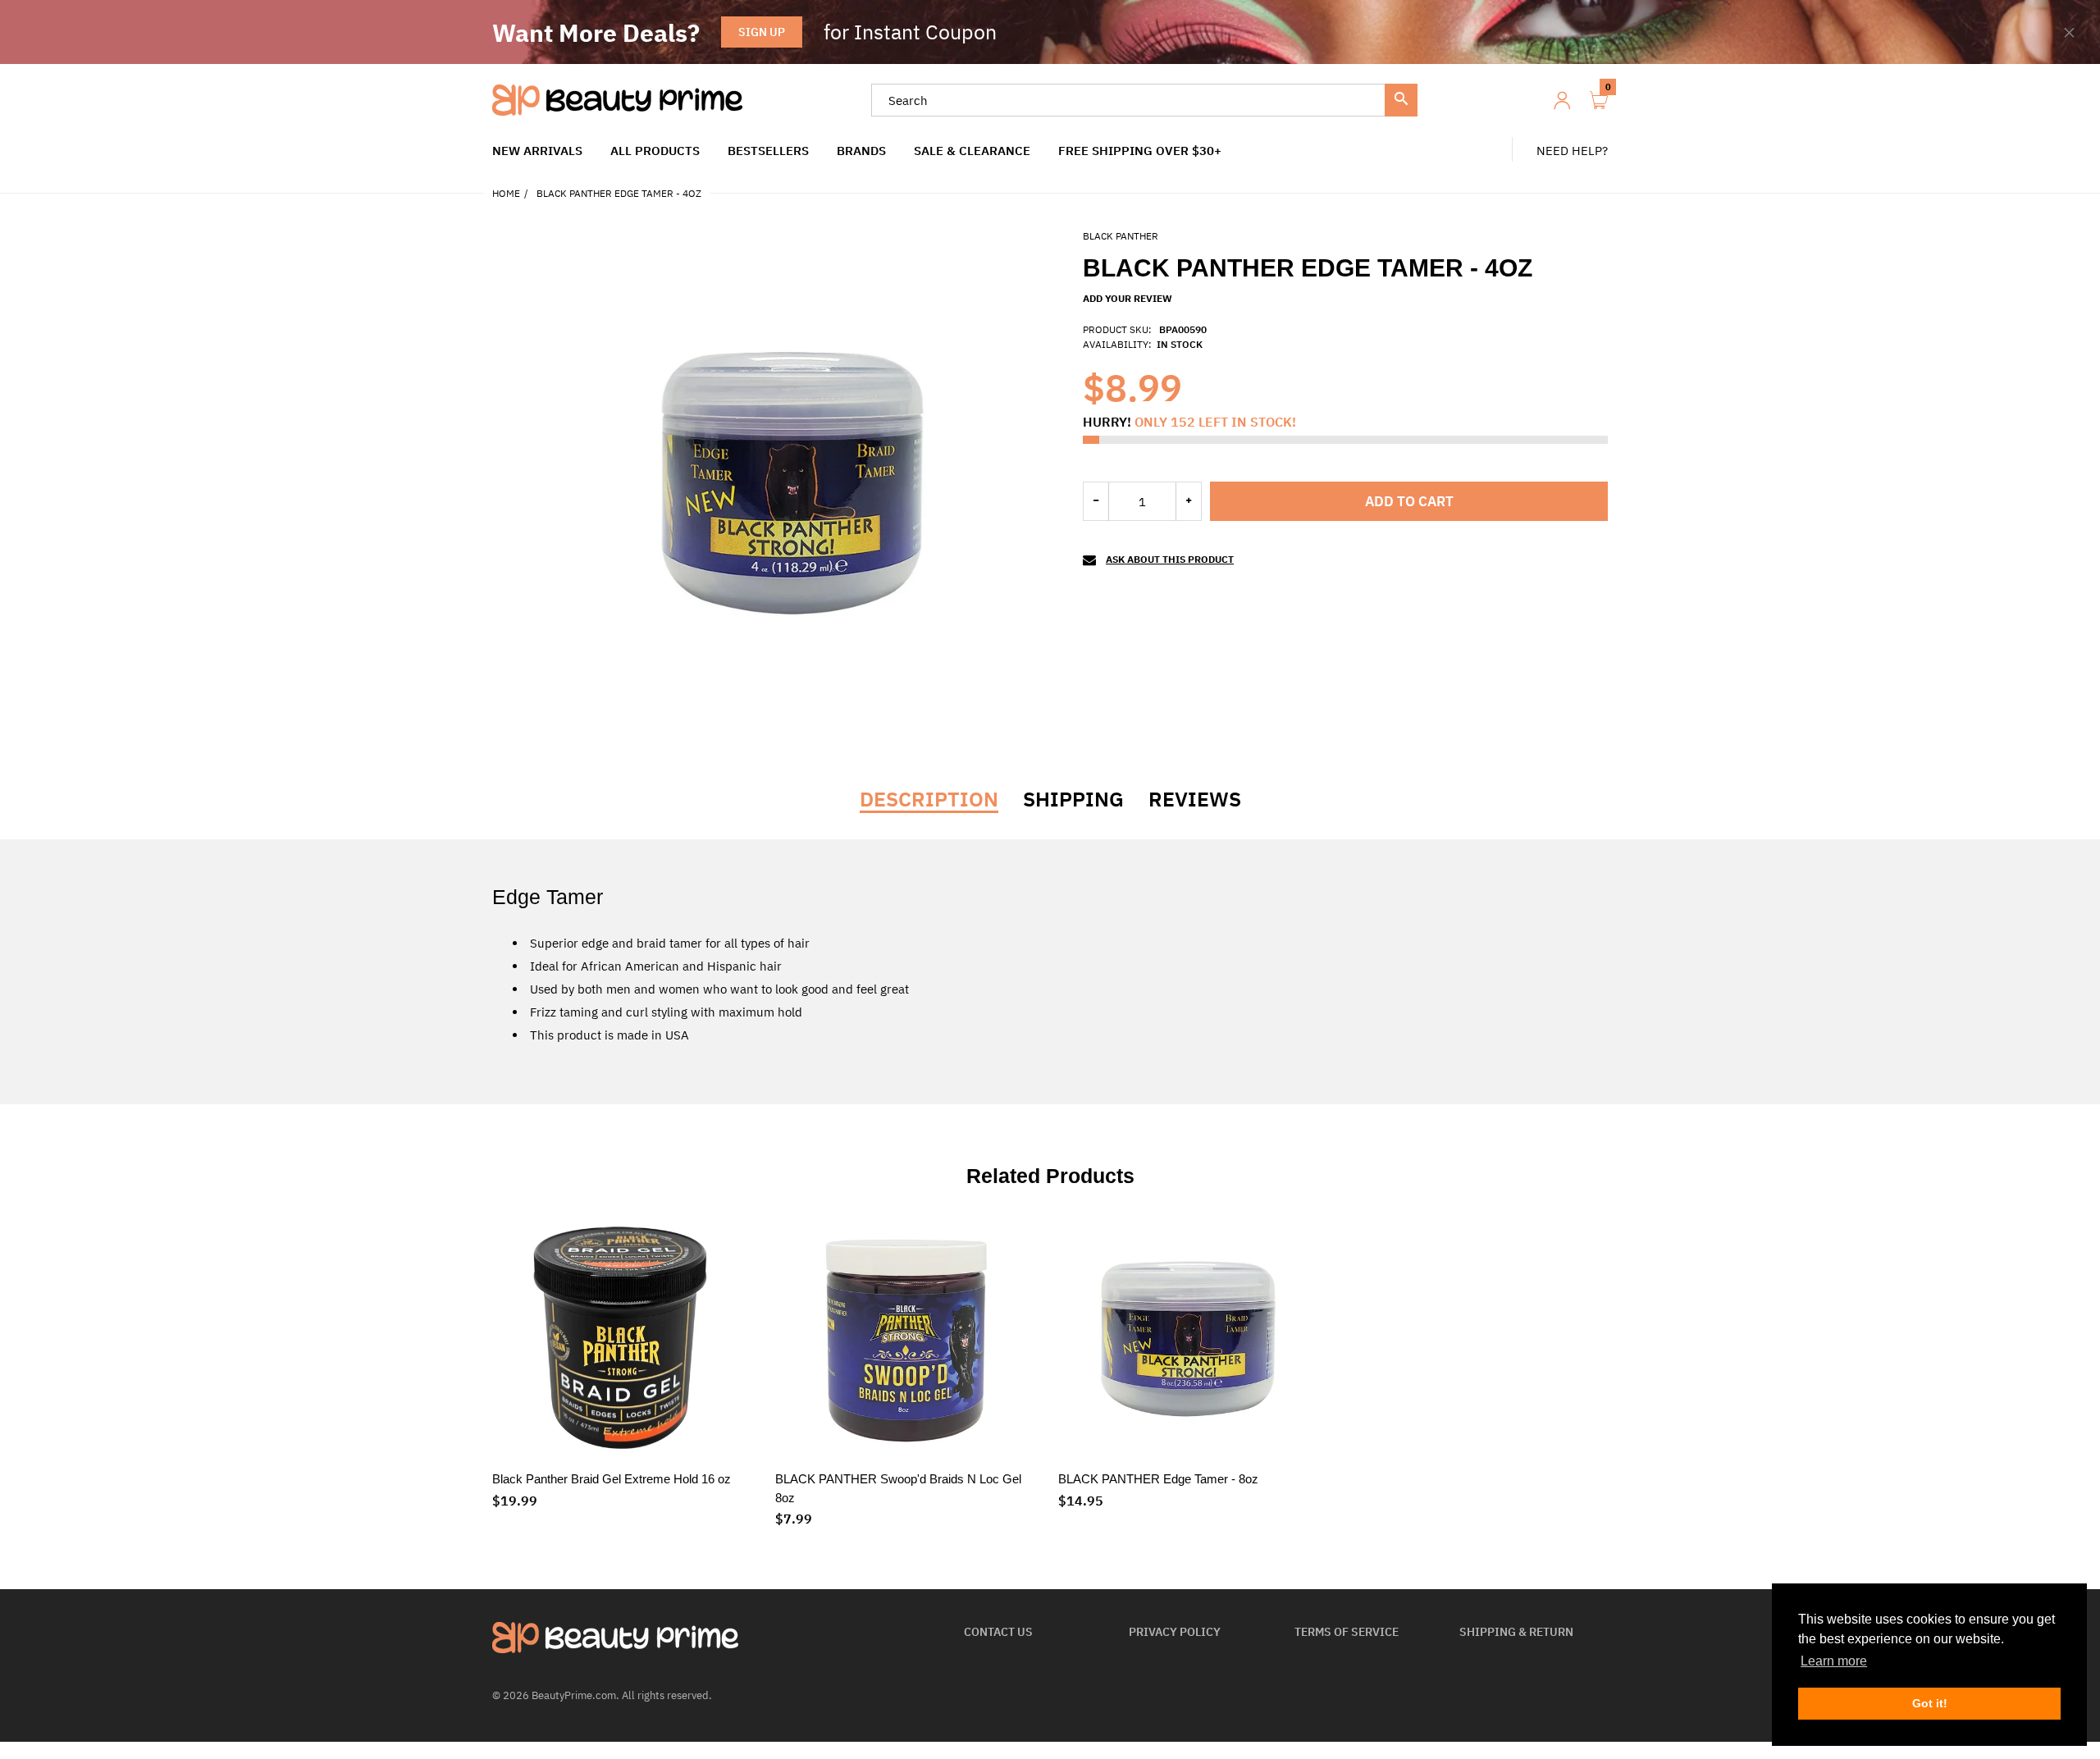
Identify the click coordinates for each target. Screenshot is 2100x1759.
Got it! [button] (1930, 1703)
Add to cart (1409, 501)
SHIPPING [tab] (1073, 799)
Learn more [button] (1834, 1661)
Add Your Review (1128, 298)
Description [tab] (929, 799)
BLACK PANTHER (1121, 236)
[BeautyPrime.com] (617, 99)
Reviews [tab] (1195, 799)
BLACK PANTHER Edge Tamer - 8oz (1158, 1479)
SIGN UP (762, 32)
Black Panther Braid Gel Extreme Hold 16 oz (612, 1479)
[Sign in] (1562, 101)
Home (506, 193)
